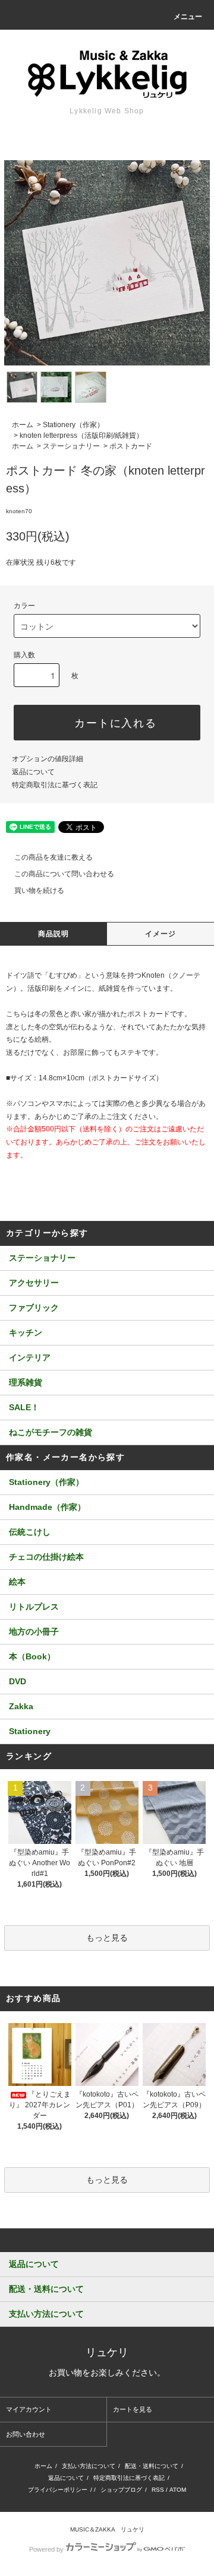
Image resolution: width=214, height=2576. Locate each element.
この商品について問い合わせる (64, 874)
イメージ (161, 934)
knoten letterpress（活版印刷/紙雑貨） (81, 435)
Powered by (46, 2549)
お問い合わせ (26, 2434)
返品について (33, 772)
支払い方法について (89, 2466)
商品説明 (54, 934)
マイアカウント (29, 2409)
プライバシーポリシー (58, 2490)
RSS (158, 2490)
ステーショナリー (71, 446)
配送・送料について (152, 2466)
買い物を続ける (39, 891)
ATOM (178, 2490)
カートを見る (133, 2409)
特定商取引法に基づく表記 (55, 785)
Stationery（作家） (73, 425)
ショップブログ (121, 2490)
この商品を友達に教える (53, 857)
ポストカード (131, 446)
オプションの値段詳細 (48, 759)
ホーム (23, 425)
